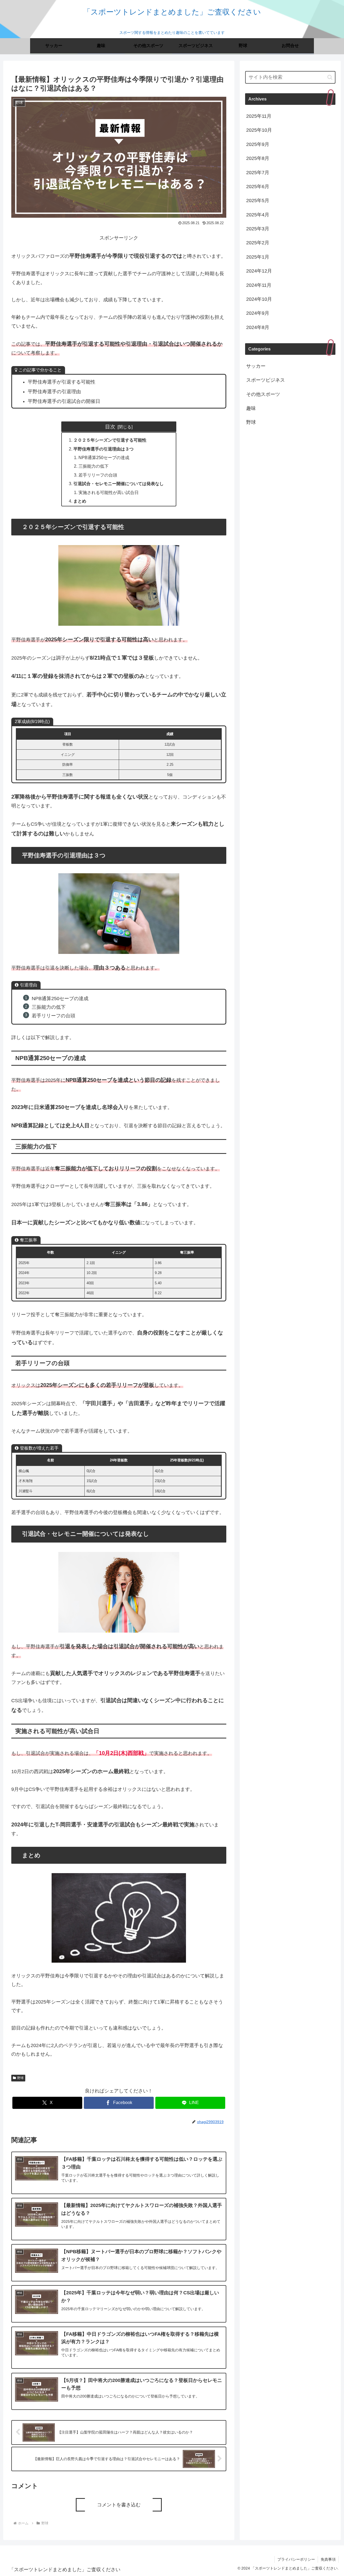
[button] (330, 77)
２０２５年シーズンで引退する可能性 (110, 440)
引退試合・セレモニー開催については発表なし (119, 484)
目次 (110, 427)
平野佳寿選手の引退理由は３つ (103, 449)
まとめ (80, 501)
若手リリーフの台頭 (98, 475)
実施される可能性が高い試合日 (109, 492)
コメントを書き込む (119, 2505)
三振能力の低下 (94, 466)
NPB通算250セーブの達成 (104, 457)
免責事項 (328, 2559)
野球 (20, 2078)
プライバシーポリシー (296, 2559)
